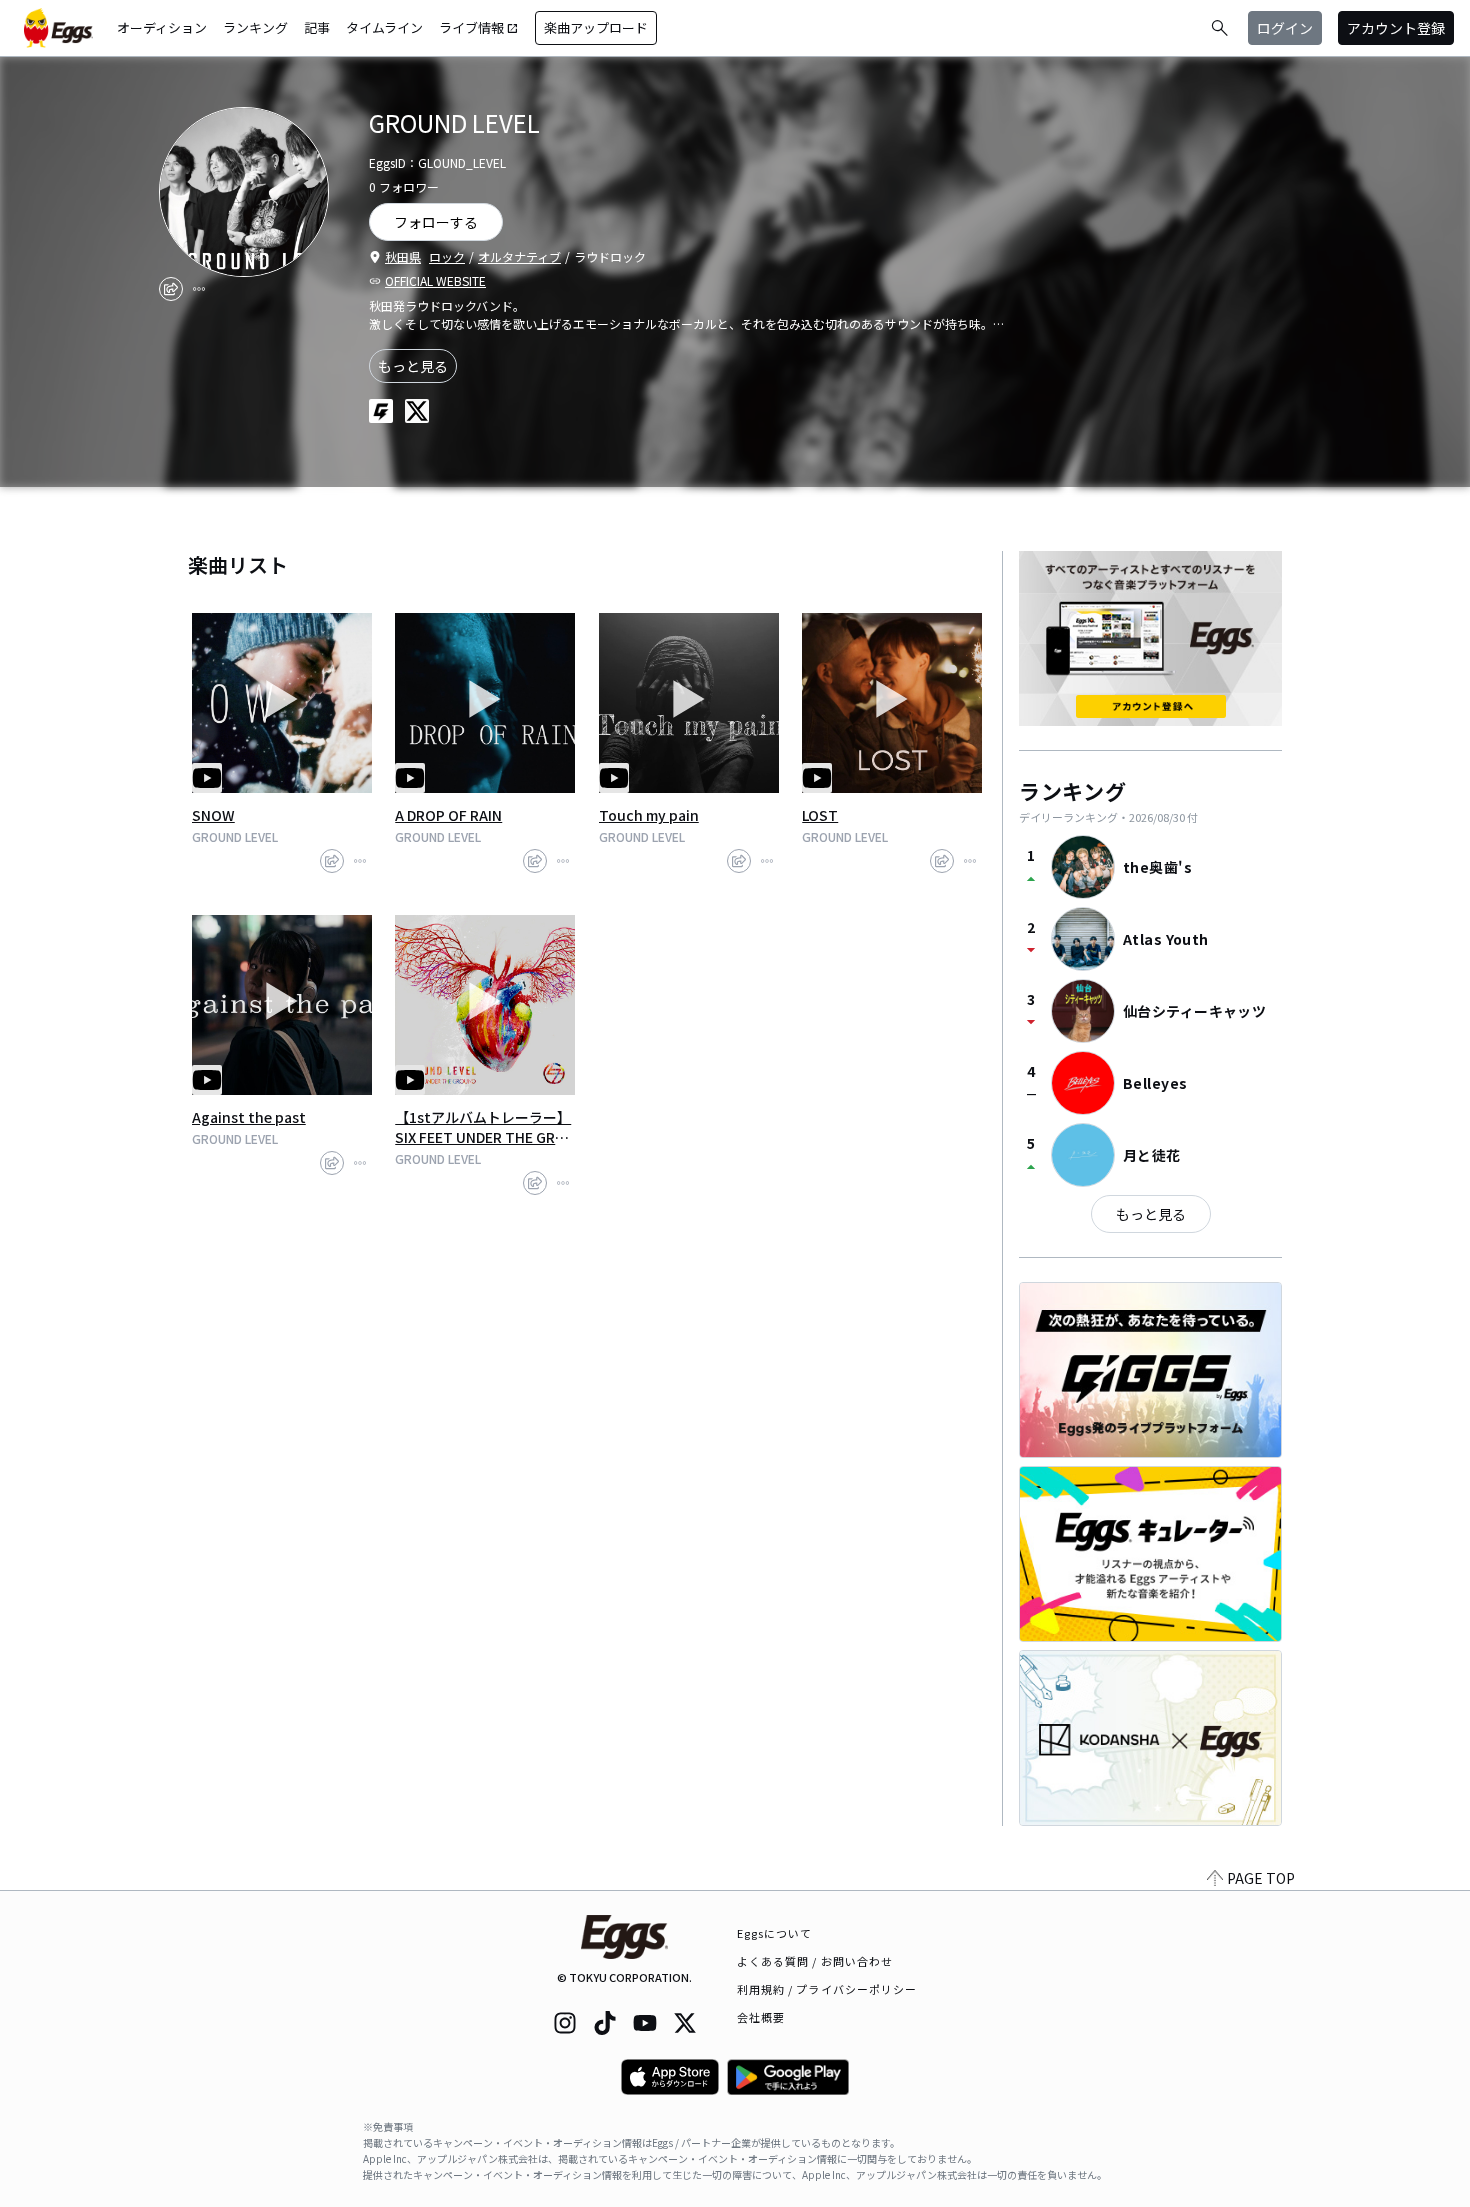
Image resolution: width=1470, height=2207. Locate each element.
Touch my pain (649, 815)
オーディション (162, 27)
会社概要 (761, 2017)
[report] (199, 289)
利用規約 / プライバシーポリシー (827, 1989)
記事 (317, 27)
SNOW (213, 815)
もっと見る (413, 366)
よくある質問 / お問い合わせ (815, 1961)
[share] (171, 289)
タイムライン (384, 27)
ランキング (255, 27)
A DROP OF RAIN (448, 815)
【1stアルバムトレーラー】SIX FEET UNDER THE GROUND (483, 1127)
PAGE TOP (1261, 1878)
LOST (820, 815)
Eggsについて (775, 1933)
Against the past (249, 1117)
